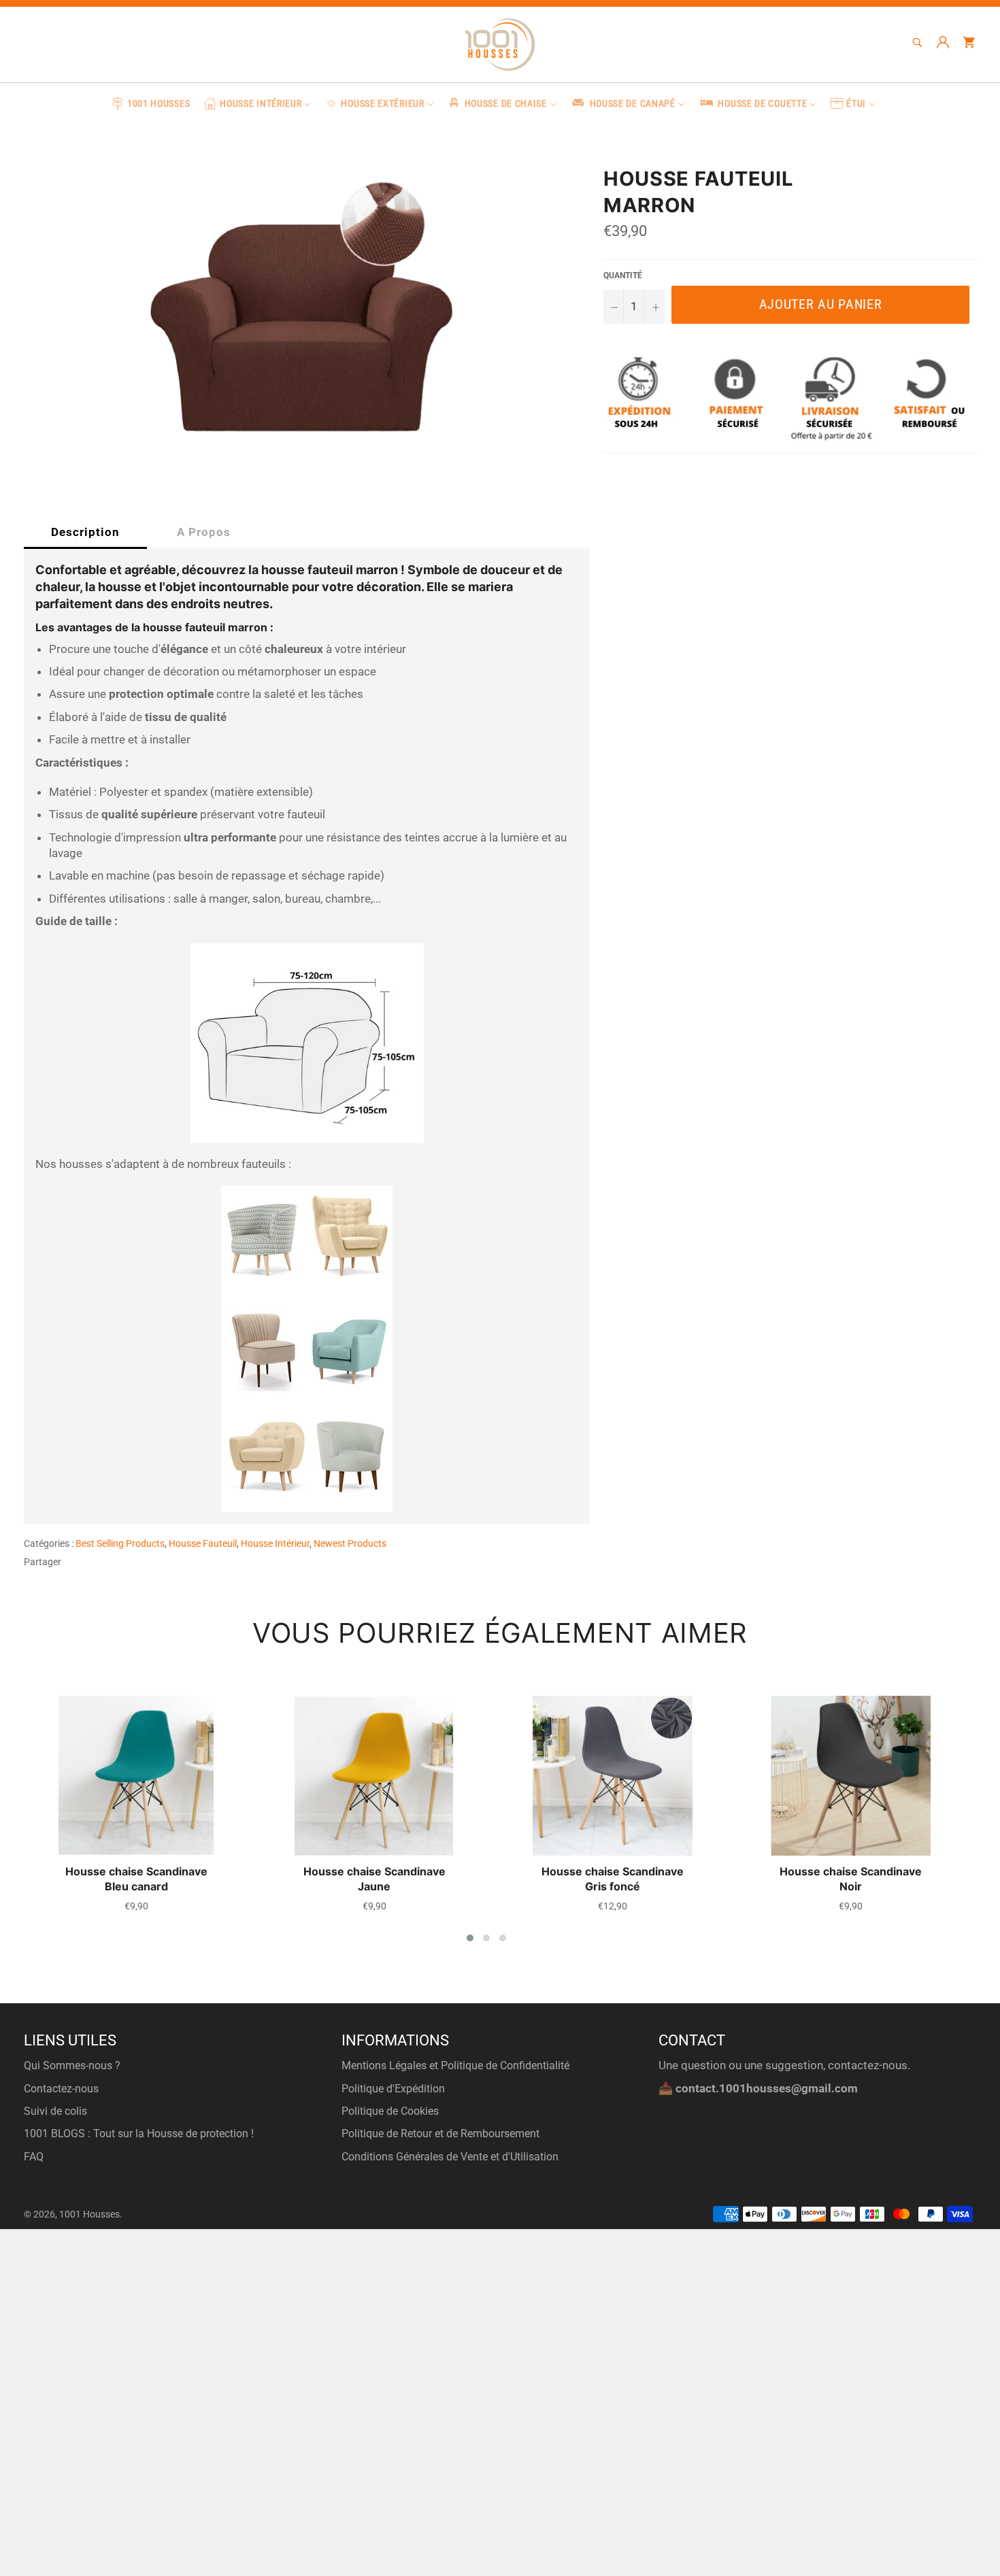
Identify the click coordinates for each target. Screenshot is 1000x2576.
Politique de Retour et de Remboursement (440, 2134)
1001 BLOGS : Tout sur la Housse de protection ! (139, 2134)
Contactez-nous (61, 2089)
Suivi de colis (55, 2111)
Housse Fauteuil (203, 1543)
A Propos (204, 532)
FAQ (34, 2157)
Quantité (623, 275)
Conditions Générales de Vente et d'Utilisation (450, 2157)
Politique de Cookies (390, 2111)
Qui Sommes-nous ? (72, 2065)
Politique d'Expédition (393, 2089)
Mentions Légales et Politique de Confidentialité (455, 2065)
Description (85, 532)
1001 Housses (89, 2214)
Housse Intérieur (275, 1543)
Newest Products (350, 1543)
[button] (470, 1938)
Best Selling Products (120, 1543)
